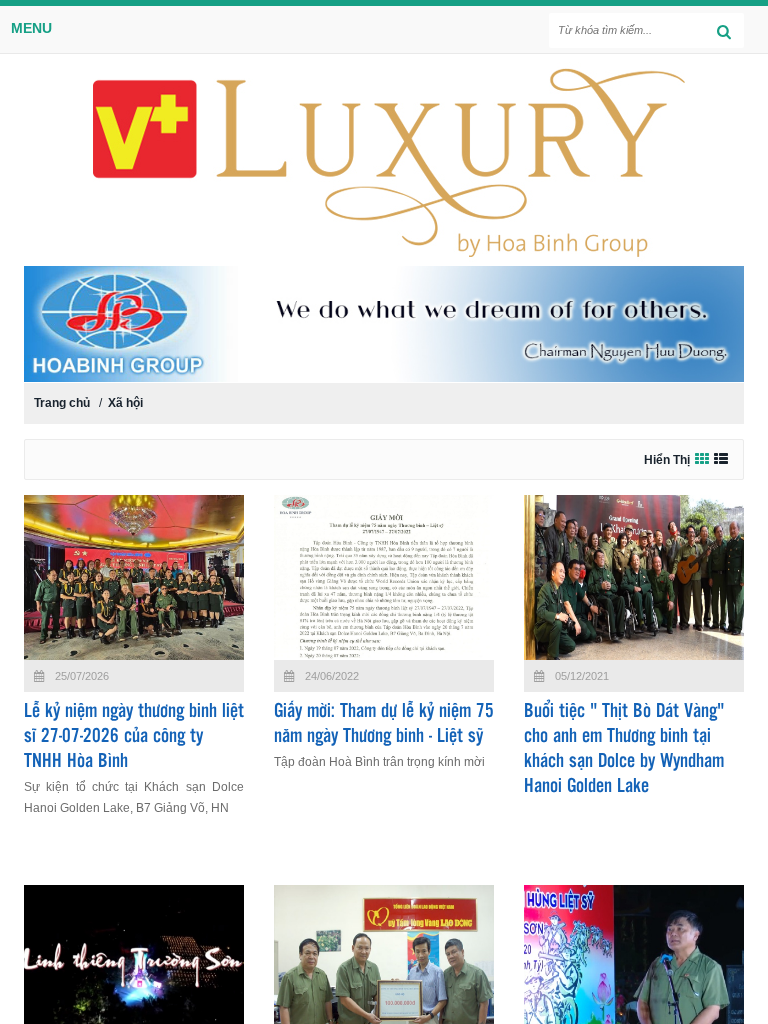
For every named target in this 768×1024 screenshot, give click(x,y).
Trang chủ (62, 403)
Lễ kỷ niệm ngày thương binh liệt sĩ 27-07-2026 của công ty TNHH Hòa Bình (134, 737)
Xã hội (125, 403)
